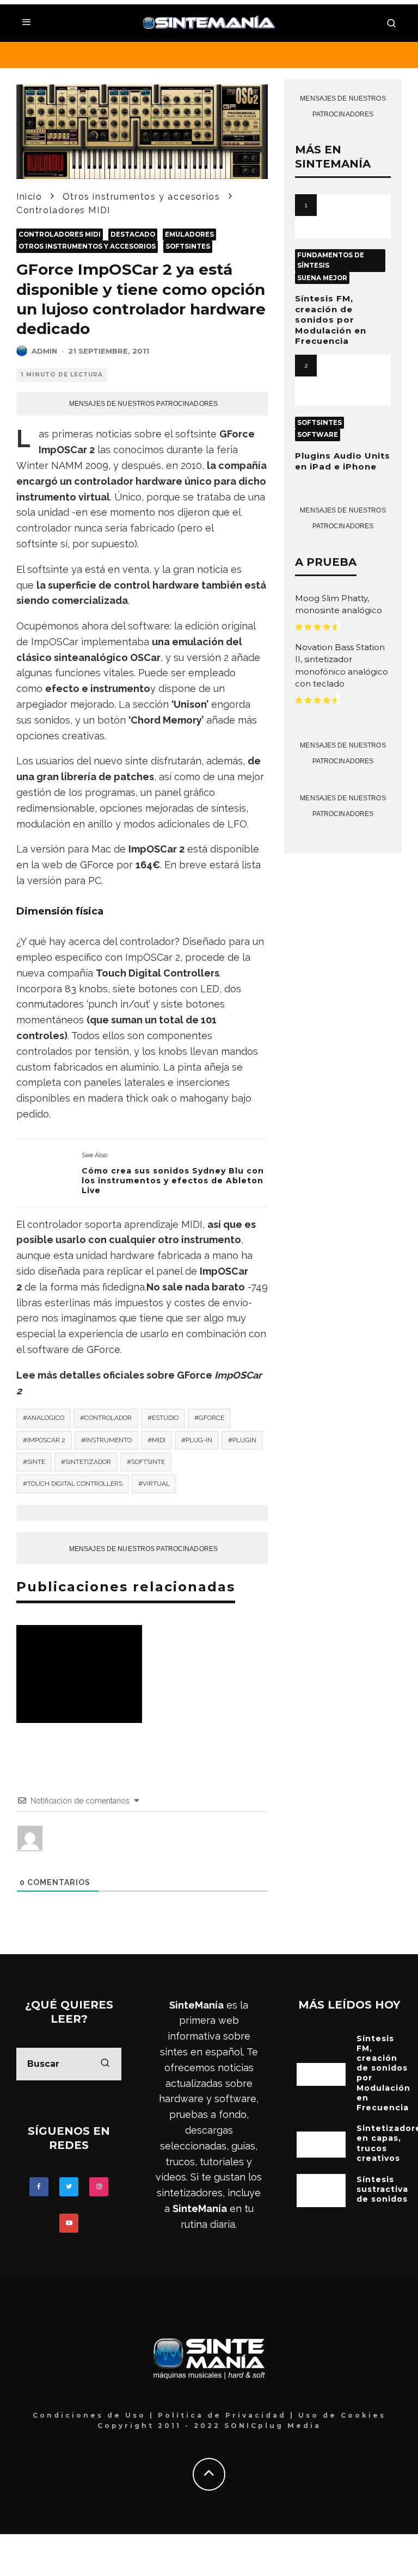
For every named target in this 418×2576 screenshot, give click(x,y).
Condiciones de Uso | (95, 2415)
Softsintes (188, 246)
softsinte (148, 1462)
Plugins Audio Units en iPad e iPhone (343, 461)
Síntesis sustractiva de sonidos (382, 2189)
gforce (211, 1418)
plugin (244, 1440)
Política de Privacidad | (228, 2415)
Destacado (133, 234)
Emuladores (189, 234)
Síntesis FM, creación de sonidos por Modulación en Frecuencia (331, 320)
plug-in (199, 1440)
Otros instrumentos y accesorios (87, 246)
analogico (46, 1418)
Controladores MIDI (60, 234)
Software (318, 435)
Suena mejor (322, 278)
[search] (105, 2064)
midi (159, 1440)
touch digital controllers (75, 1484)
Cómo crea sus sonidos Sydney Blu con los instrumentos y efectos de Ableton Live (173, 1181)
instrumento (109, 1440)
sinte (36, 1462)
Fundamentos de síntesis (331, 260)
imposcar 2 (46, 1440)
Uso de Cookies (342, 2415)
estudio (165, 1418)
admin (44, 351)
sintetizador (88, 1462)
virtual (156, 1484)
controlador (108, 1418)
